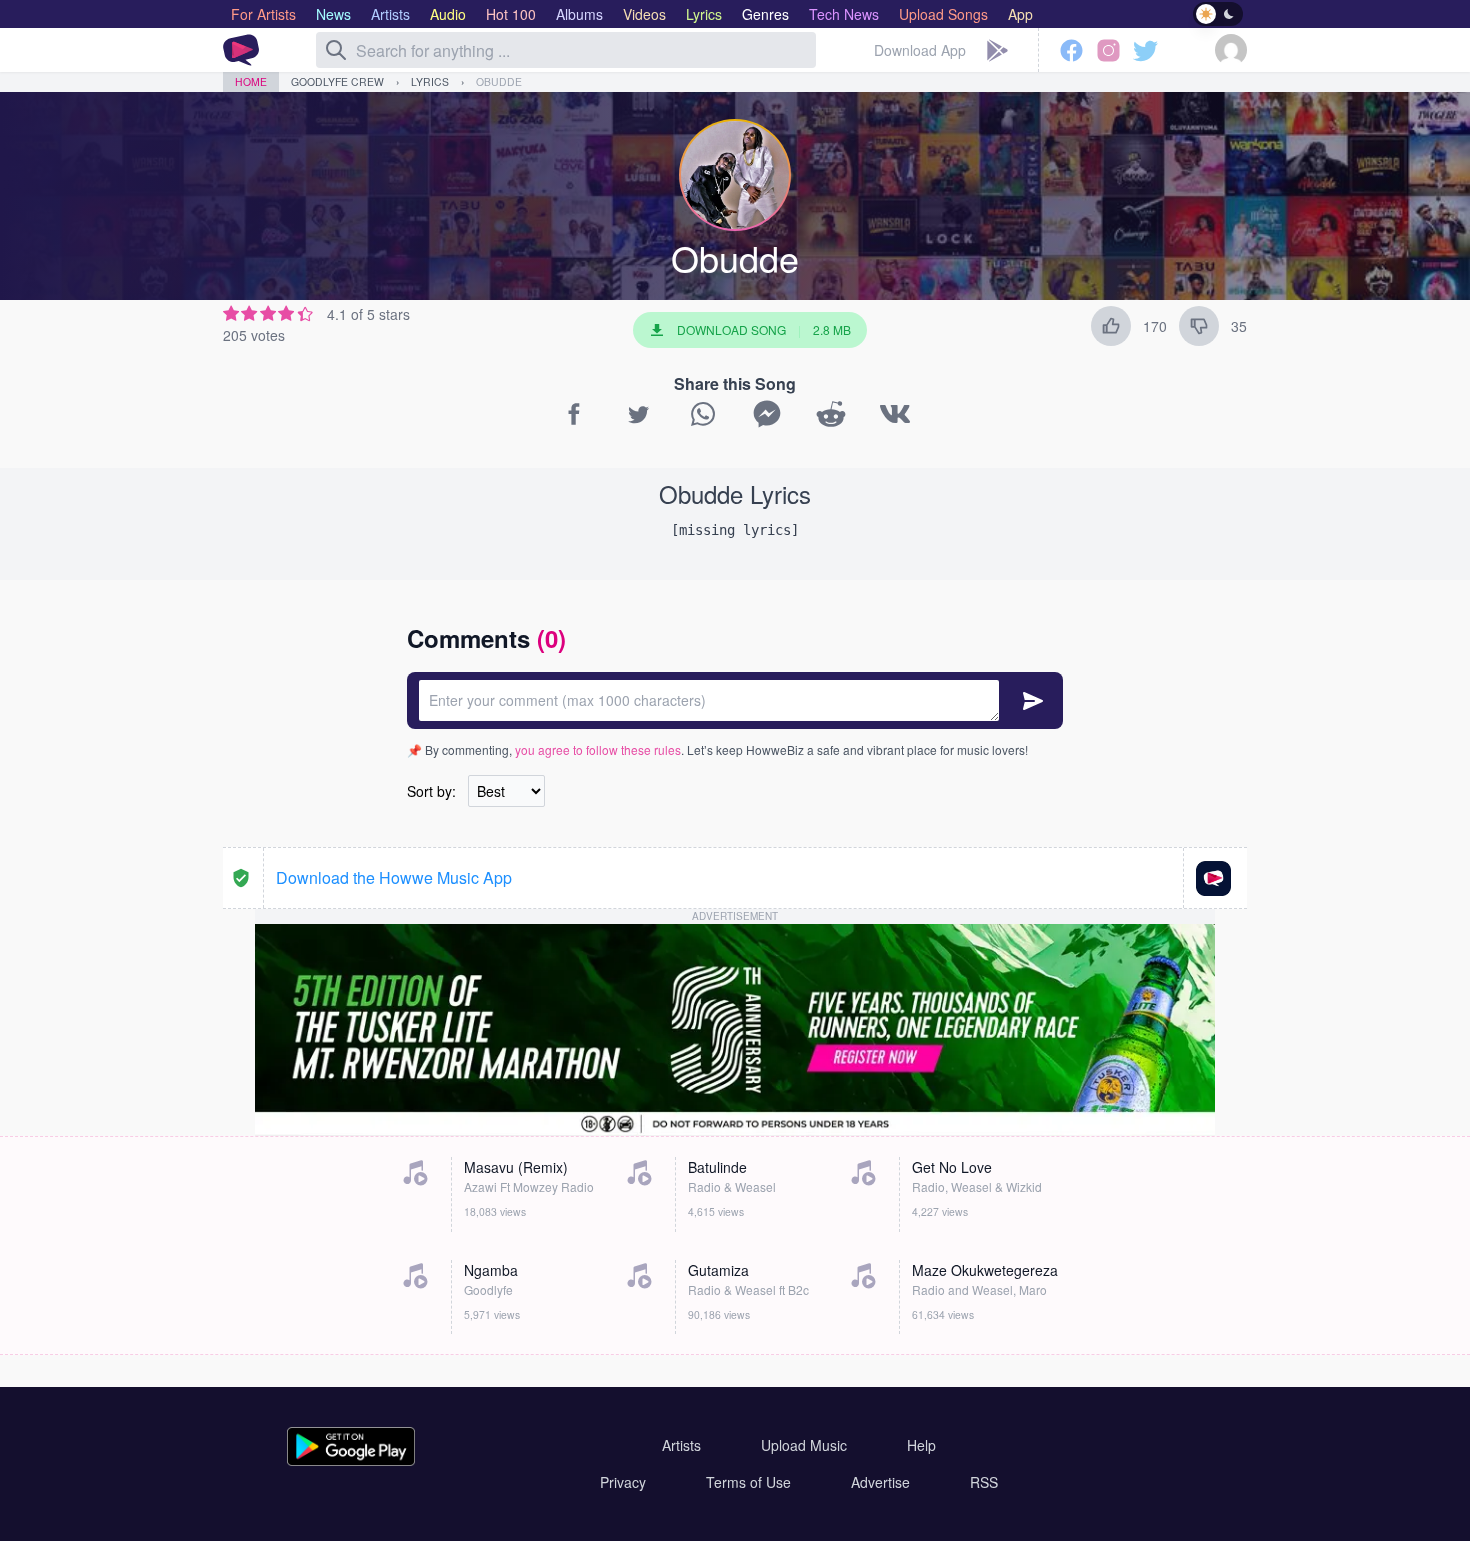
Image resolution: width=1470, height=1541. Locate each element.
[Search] (336, 50)
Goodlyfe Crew (337, 81)
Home (251, 81)
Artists (681, 1445)
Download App (920, 50)
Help (921, 1445)
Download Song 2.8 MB (764, 329)
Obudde (499, 81)
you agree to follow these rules (598, 749)
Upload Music (804, 1445)
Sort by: (431, 791)
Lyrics (430, 81)
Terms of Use (748, 1482)
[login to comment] (735, 700)
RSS (984, 1482)
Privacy (623, 1482)
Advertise (880, 1482)
